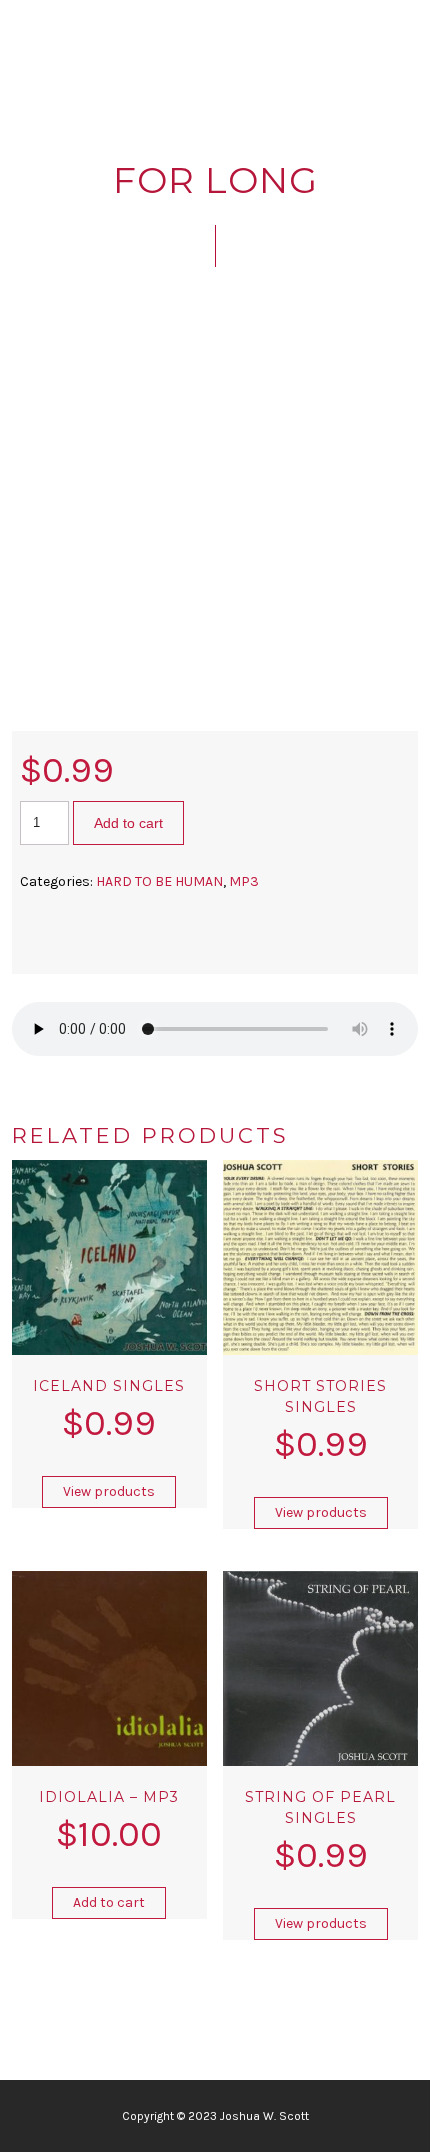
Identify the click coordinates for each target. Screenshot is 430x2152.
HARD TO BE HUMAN (159, 881)
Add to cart (128, 823)
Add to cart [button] (109, 1902)
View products (109, 1491)
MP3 (244, 881)
